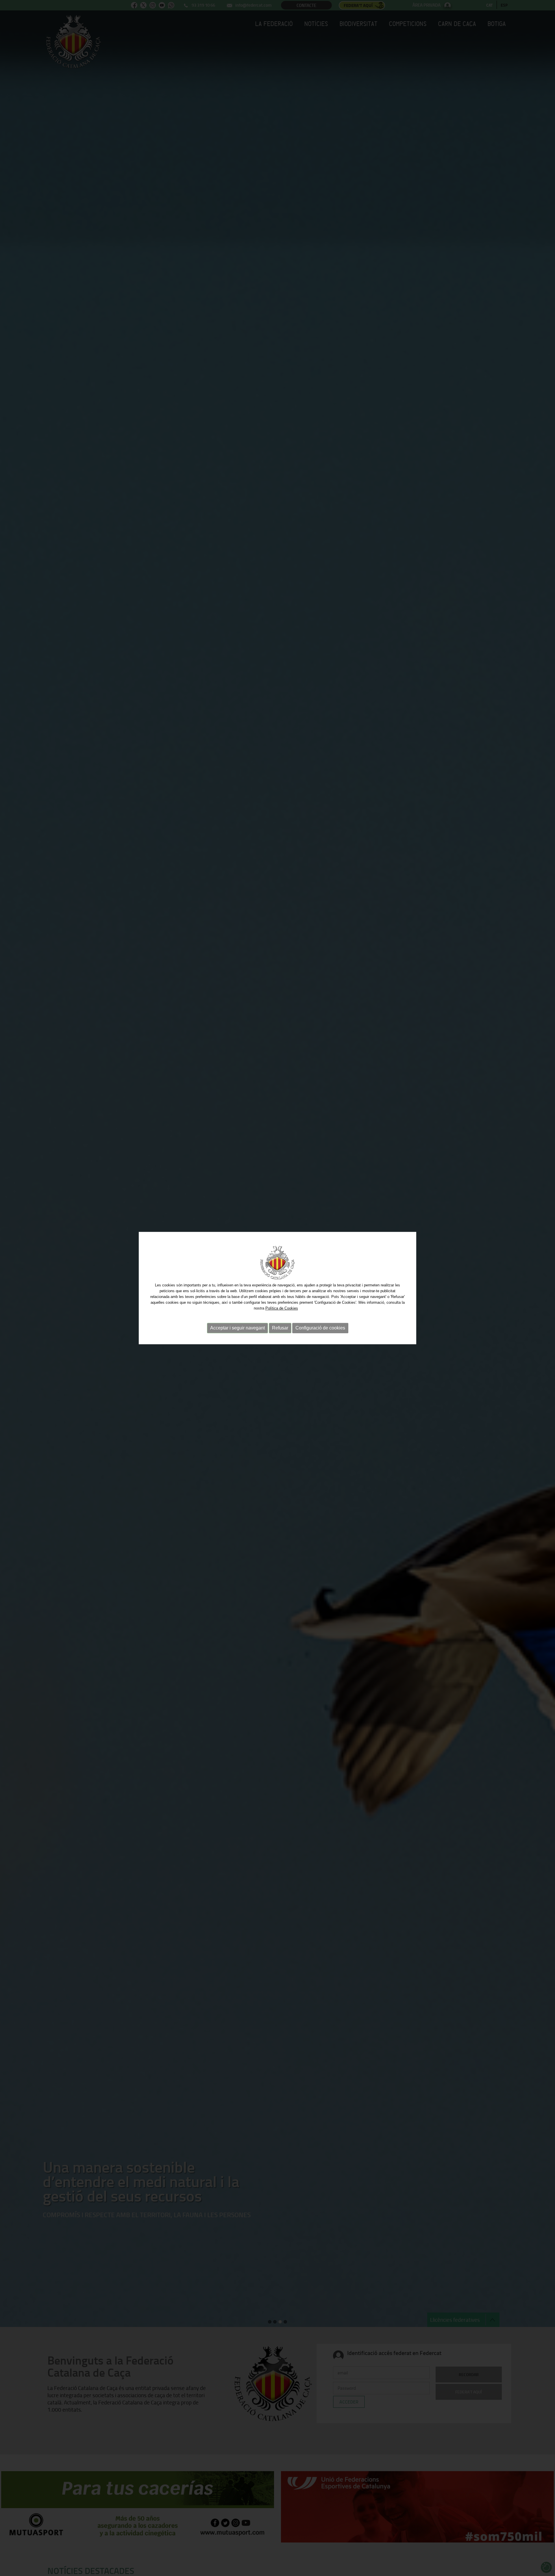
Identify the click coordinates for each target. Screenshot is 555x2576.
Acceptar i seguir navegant (237, 1328)
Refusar (280, 1328)
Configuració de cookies (320, 1328)
